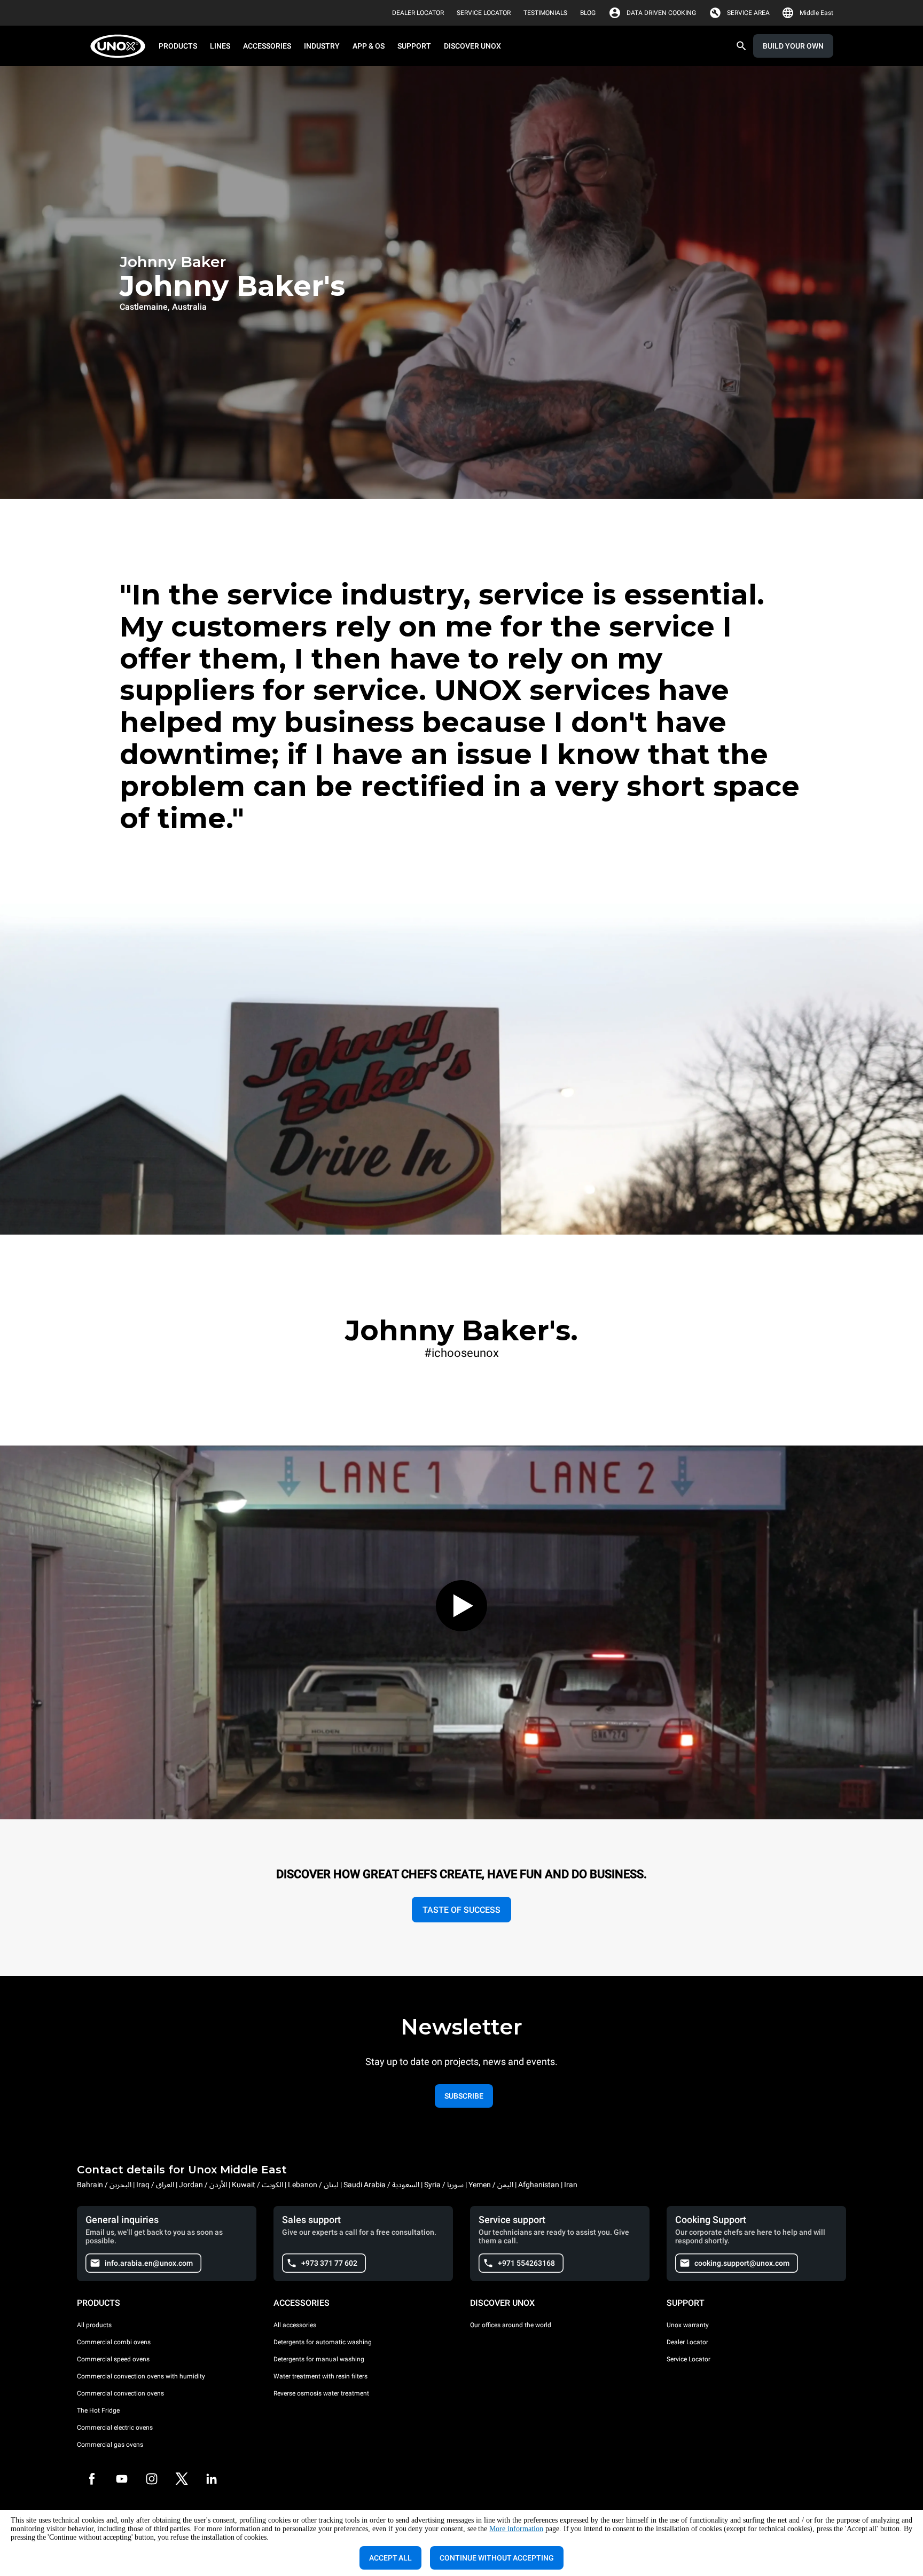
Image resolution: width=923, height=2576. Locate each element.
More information (516, 2529)
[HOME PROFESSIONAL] (121, 46)
